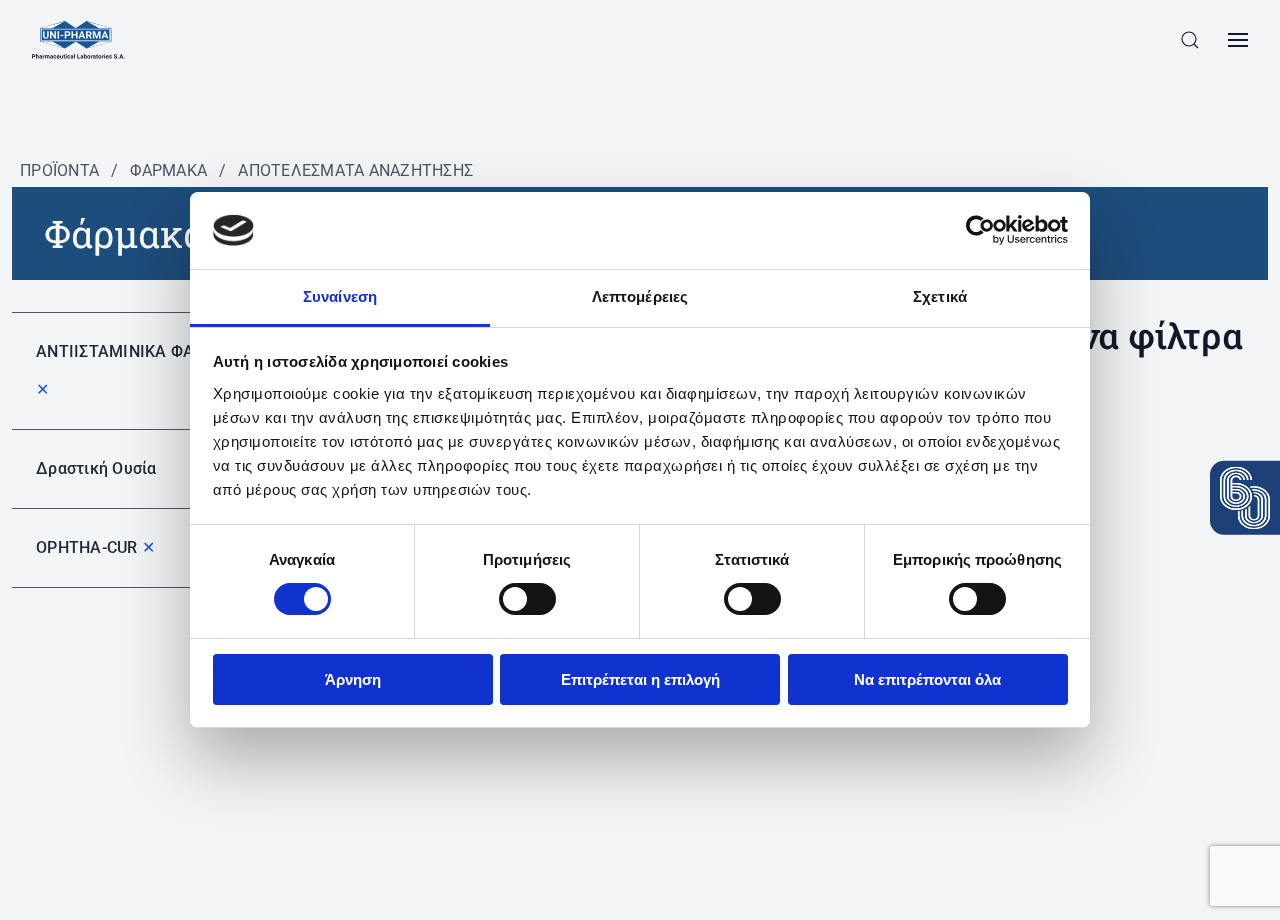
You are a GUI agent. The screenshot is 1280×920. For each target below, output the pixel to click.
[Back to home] (78, 40)
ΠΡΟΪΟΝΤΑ (59, 170)
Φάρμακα (168, 170)
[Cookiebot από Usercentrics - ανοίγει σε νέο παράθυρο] (980, 230)
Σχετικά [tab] (940, 296)
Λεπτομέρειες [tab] (640, 296)
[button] (1190, 40)
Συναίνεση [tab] (340, 296)
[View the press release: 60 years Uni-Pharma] (1245, 498)
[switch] (527, 599)
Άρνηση (353, 679)
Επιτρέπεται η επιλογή (640, 679)
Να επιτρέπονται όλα (927, 679)
